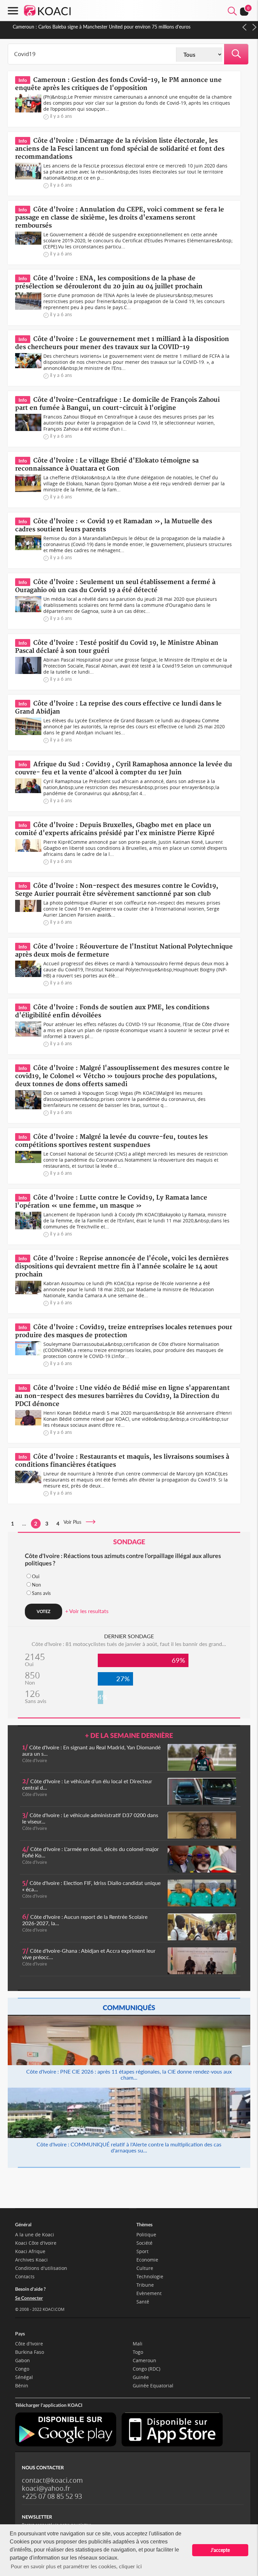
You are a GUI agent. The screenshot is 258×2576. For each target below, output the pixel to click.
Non (36, 1585)
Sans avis (41, 1593)
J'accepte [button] (220, 2550)
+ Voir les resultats (87, 1611)
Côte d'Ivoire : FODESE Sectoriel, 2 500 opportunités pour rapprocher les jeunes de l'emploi (108, 27)
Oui (36, 1576)
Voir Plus (74, 1522)
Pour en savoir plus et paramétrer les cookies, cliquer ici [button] (76, 2566)
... (24, 1523)
